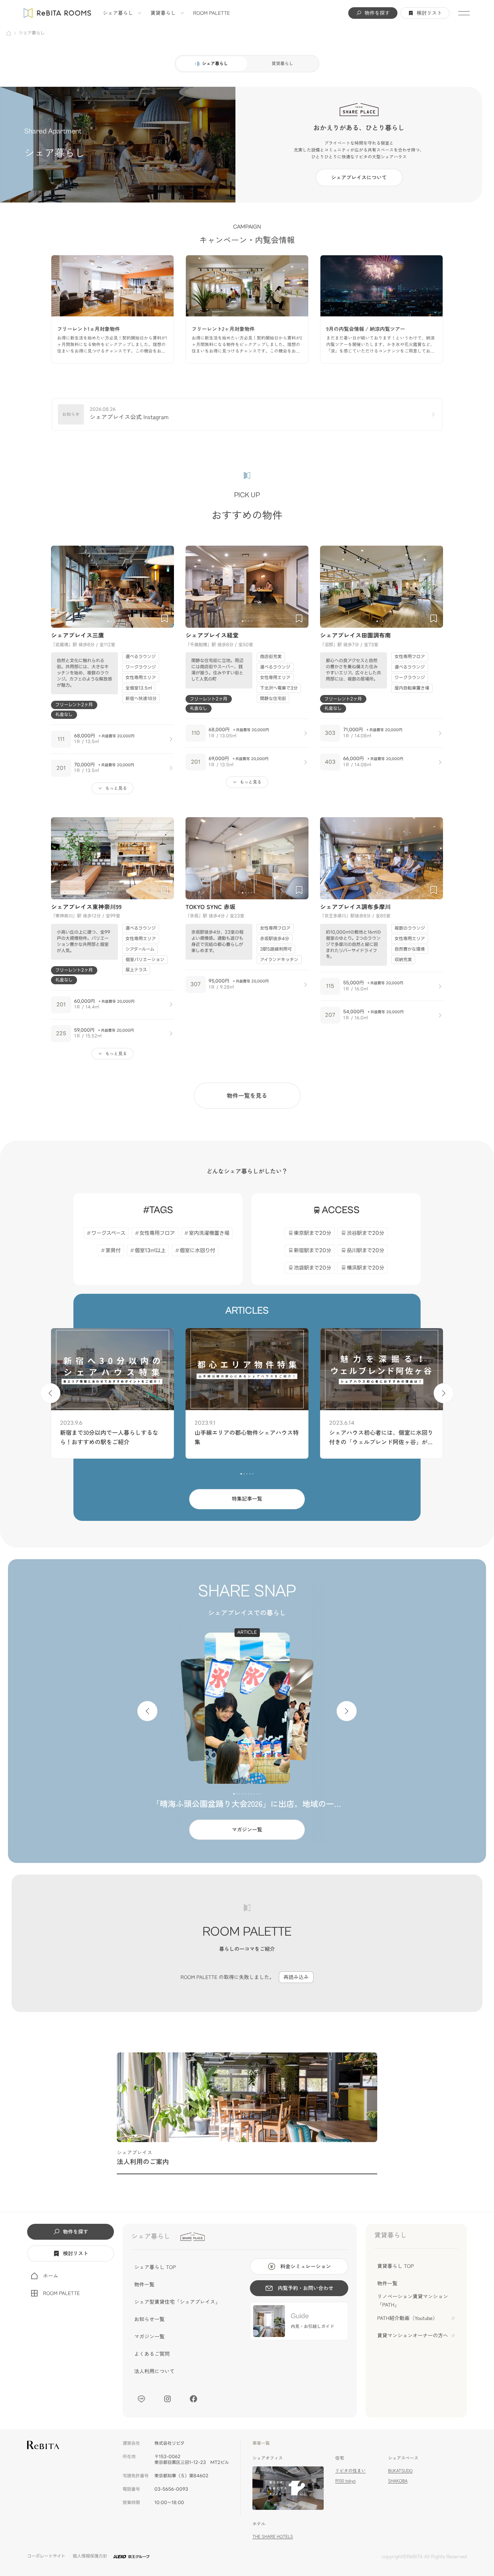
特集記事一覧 (247, 1499)
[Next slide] (165, 587)
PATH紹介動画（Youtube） (407, 2318)
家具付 (113, 1251)
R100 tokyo (345, 2481)
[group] (112, 309)
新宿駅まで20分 (313, 1251)
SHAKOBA (398, 2481)
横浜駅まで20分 (366, 1268)
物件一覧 (144, 2285)
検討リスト (429, 13)
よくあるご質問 (152, 2354)
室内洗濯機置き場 (209, 1233)
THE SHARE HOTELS (273, 2536)
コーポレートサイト (46, 2556)
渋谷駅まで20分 (366, 1233)
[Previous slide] (60, 587)
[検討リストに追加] (165, 618)
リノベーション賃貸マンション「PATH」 (413, 2300)
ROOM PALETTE (212, 13)
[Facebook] (193, 2399)
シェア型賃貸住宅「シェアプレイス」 (177, 2302)
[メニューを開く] (464, 13)
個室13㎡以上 (150, 1251)
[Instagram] (167, 2399)
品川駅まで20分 (366, 1251)
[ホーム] (9, 33)
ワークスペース (108, 1233)
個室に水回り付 (197, 1251)
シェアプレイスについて (359, 178)
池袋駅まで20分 (313, 1268)
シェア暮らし (118, 13)
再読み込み (296, 1977)
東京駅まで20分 (313, 1233)
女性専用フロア (157, 1233)
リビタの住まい (350, 2471)
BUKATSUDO (400, 2471)
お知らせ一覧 (149, 2319)
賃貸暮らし (163, 13)
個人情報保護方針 (90, 2556)
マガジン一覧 (247, 1830)
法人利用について (154, 2371)
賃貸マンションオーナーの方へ (413, 2336)
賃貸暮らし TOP (395, 2266)
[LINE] (141, 2399)
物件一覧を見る (247, 1095)
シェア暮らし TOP (155, 2267)
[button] (108, 621)
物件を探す (377, 13)
